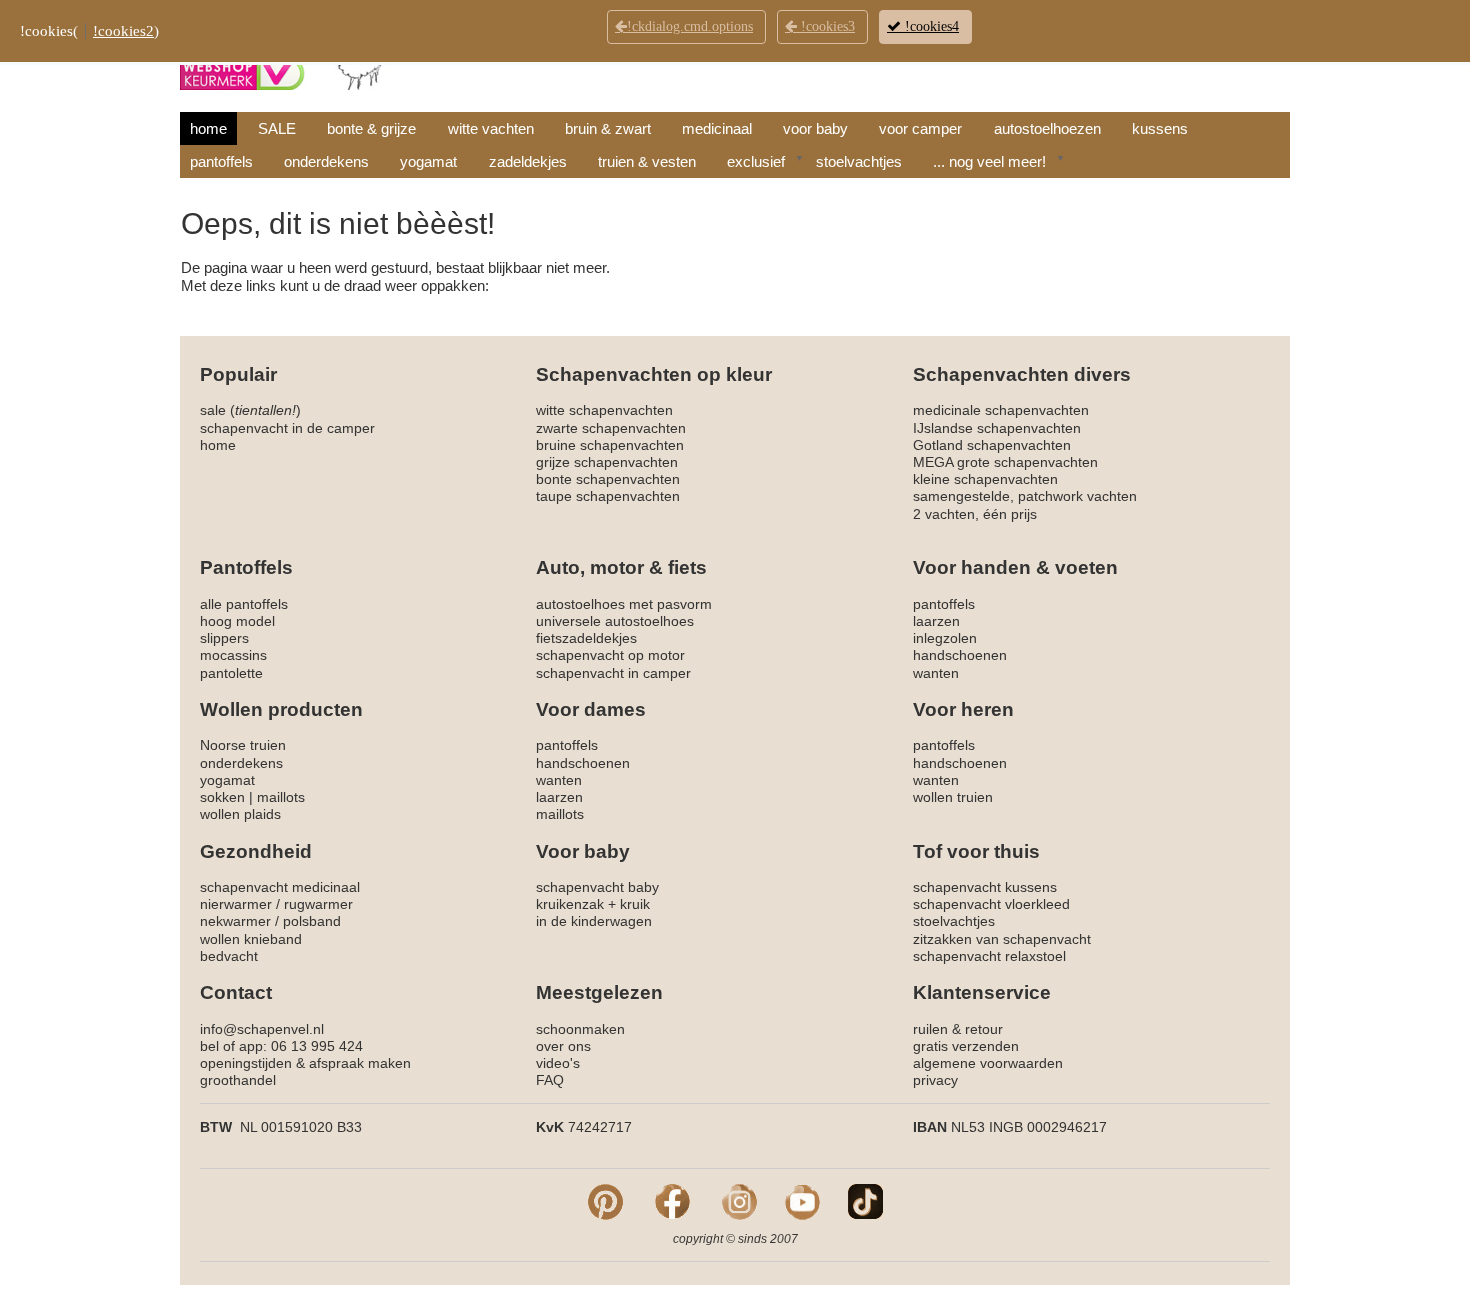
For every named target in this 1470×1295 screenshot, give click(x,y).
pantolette (231, 673)
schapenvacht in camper (613, 673)
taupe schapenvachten (608, 496)
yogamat (428, 161)
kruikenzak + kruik (593, 904)
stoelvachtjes (859, 161)
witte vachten (491, 128)
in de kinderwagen (594, 921)
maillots (281, 797)
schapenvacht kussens (985, 887)
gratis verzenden (966, 1046)
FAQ (550, 1080)
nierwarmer (236, 904)
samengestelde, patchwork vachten (1025, 496)
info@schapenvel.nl (262, 1029)
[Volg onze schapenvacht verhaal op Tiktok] (865, 1201)
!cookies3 (826, 26)
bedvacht (229, 956)
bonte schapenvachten (608, 479)
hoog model (237, 621)
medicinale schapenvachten (1001, 410)
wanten (936, 673)
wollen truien (953, 797)
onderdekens (326, 161)
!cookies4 (930, 26)
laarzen (936, 621)
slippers (224, 638)
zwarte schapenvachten (611, 428)
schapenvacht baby (597, 887)
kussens (1160, 128)
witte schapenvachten (604, 410)
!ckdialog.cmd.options (690, 26)
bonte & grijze (371, 128)
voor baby (815, 128)
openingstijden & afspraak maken (305, 1063)
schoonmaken (580, 1029)
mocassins (233, 655)
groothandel (238, 1080)
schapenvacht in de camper (287, 428)
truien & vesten (647, 161)
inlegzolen (945, 638)
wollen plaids (240, 814)
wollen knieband (251, 939)
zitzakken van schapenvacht (1002, 939)
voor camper (920, 128)
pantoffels (221, 161)
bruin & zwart (608, 128)
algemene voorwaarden (988, 1063)
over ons (563, 1046)
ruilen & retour (958, 1029)
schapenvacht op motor (610, 655)
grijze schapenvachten (607, 462)
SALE (277, 128)
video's (558, 1063)
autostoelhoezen (1047, 128)
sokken (222, 797)
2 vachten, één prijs (975, 514)
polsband (312, 921)
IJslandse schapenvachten (997, 428)
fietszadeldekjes (586, 638)
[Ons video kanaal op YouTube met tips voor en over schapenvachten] (802, 1201)
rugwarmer (318, 904)
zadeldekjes (528, 161)
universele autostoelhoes (615, 621)
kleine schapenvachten (985, 479)
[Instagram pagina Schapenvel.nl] (739, 1201)
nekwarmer (235, 921)
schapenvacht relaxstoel (989, 956)
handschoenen (960, 655)
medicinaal (717, 128)
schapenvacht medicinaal (280, 887)
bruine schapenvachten (610, 445)
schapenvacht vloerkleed (991, 904)
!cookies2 (123, 31)
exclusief (756, 161)
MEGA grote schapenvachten (1005, 462)
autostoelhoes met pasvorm (624, 604)
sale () (250, 410)
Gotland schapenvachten (992, 445)
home (208, 128)
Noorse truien (243, 745)
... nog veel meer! (989, 161)
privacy (935, 1080)
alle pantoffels (244, 604)
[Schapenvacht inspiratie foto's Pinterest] (605, 1201)
